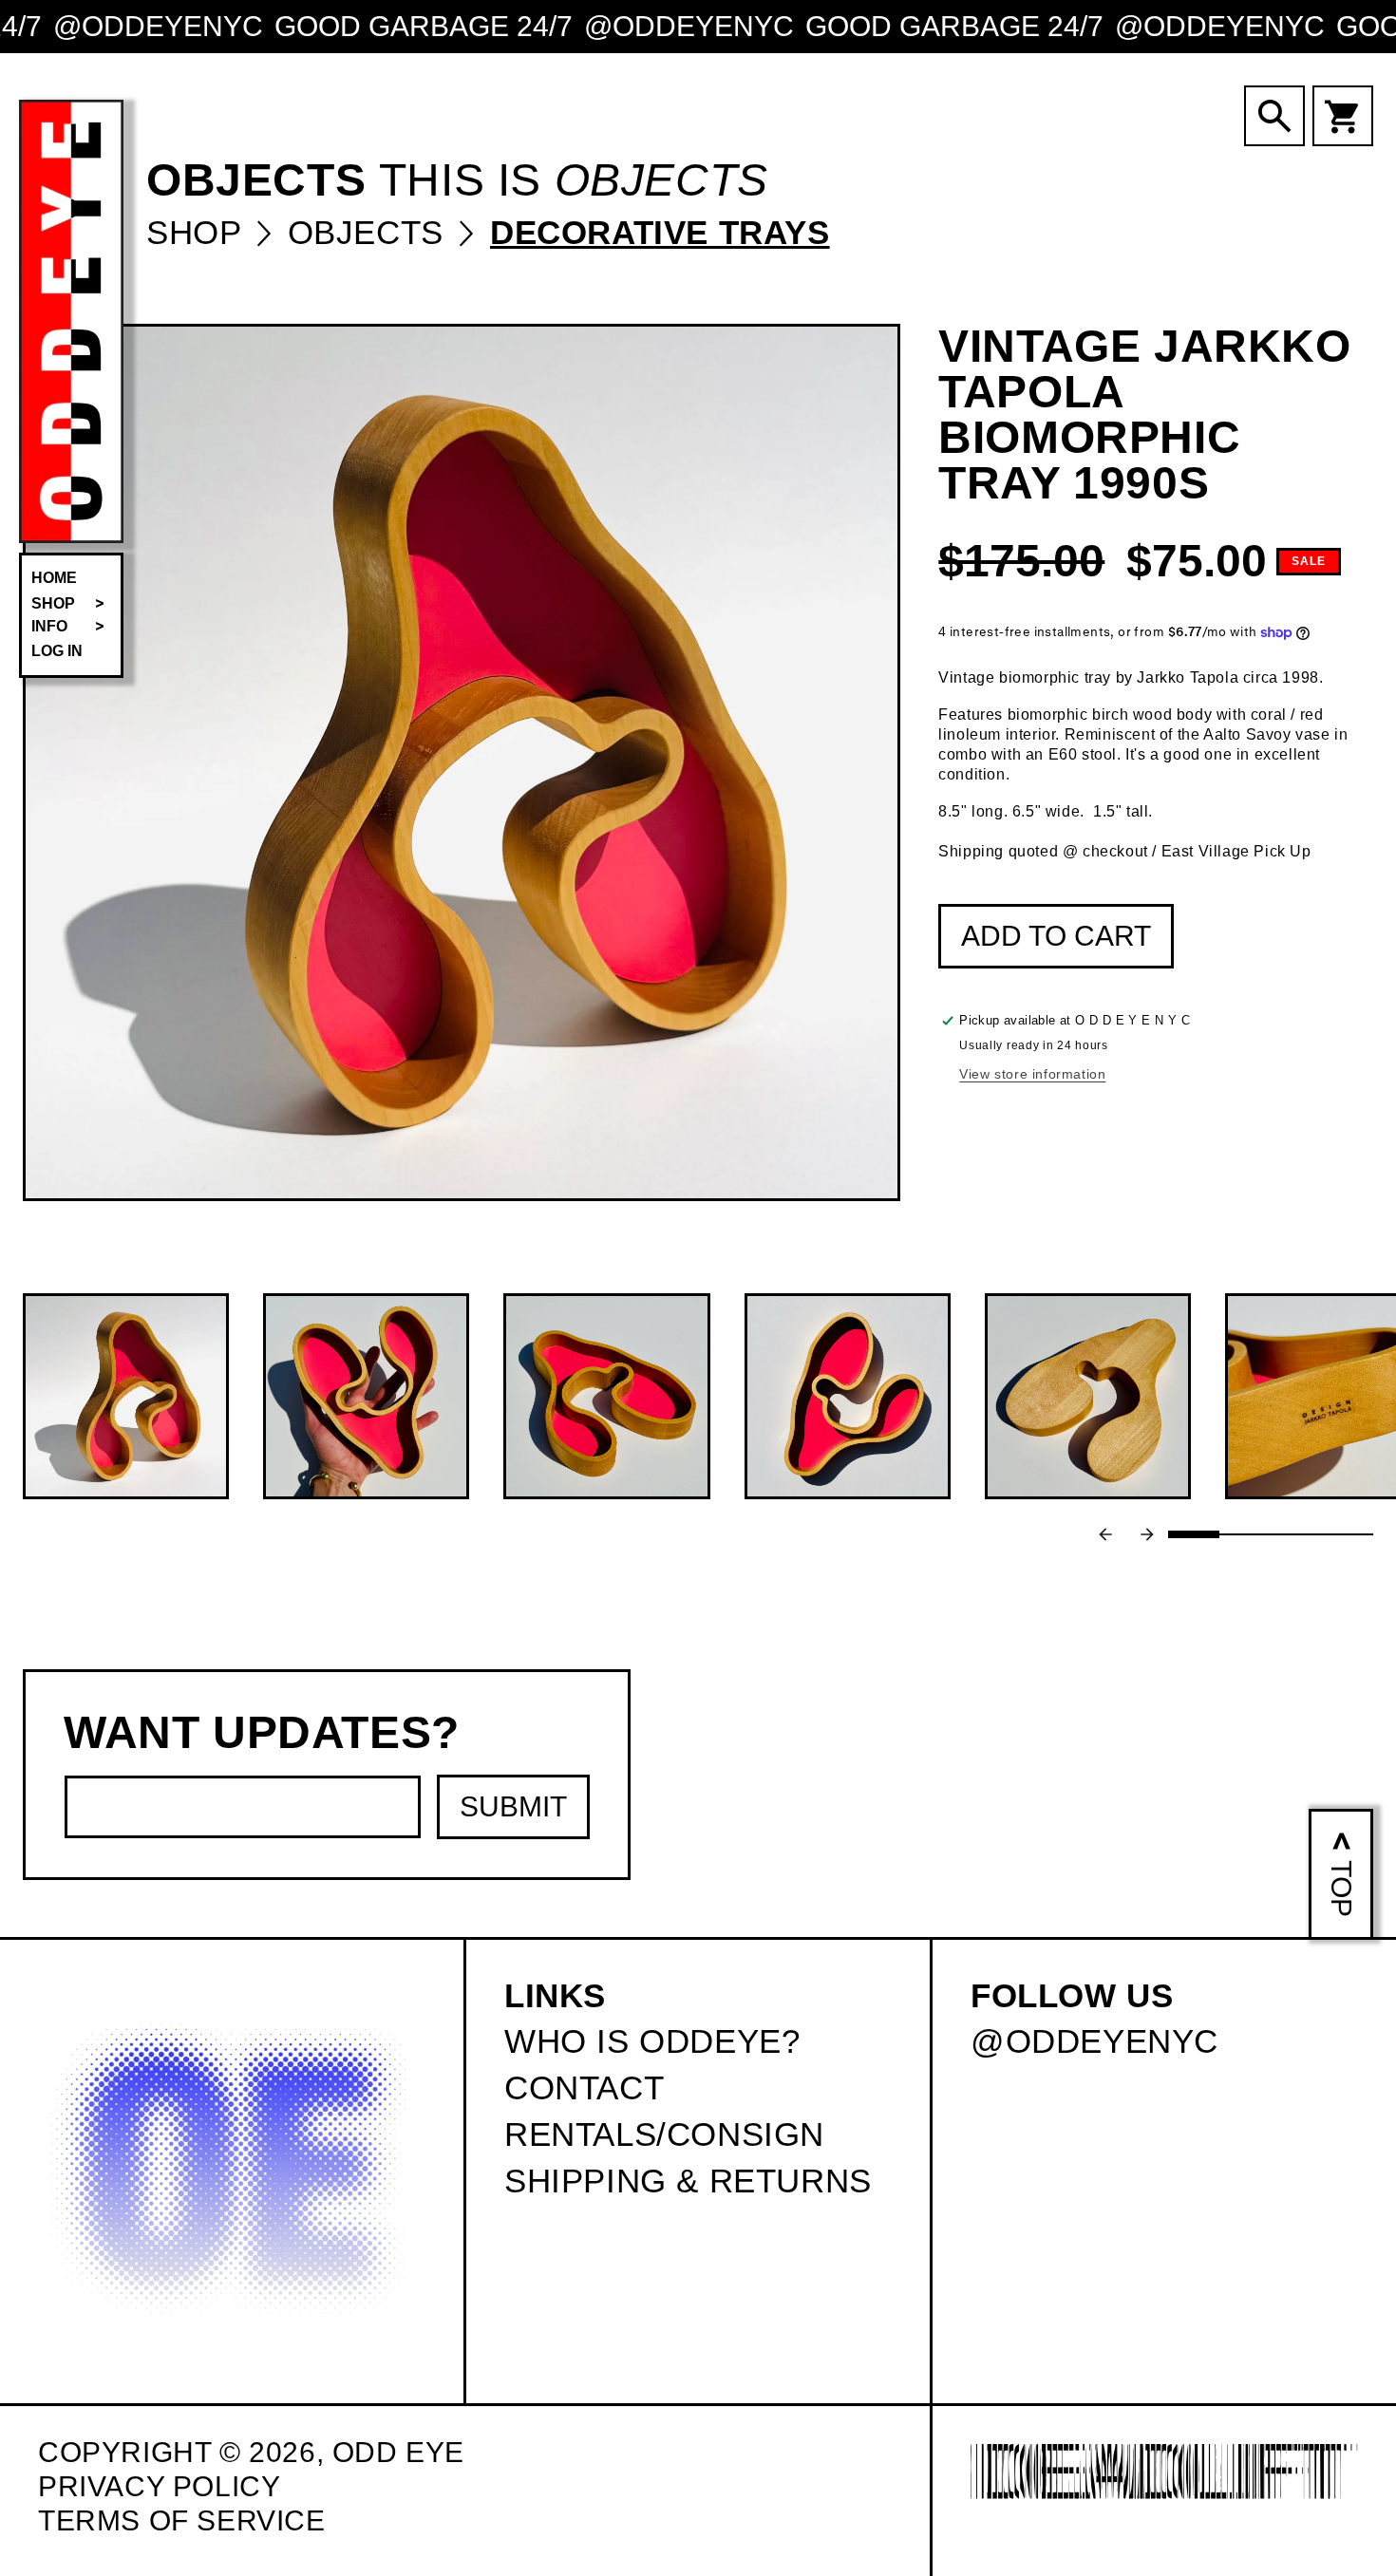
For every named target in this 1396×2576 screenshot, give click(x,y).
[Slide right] (1147, 1534)
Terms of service (182, 2520)
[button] (71, 604)
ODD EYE (398, 2452)
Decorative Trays (660, 232)
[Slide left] (1105, 1534)
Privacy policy (159, 2486)
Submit (513, 1806)
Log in (57, 651)
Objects (371, 232)
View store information (1032, 1074)
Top (1341, 1889)
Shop (198, 232)
